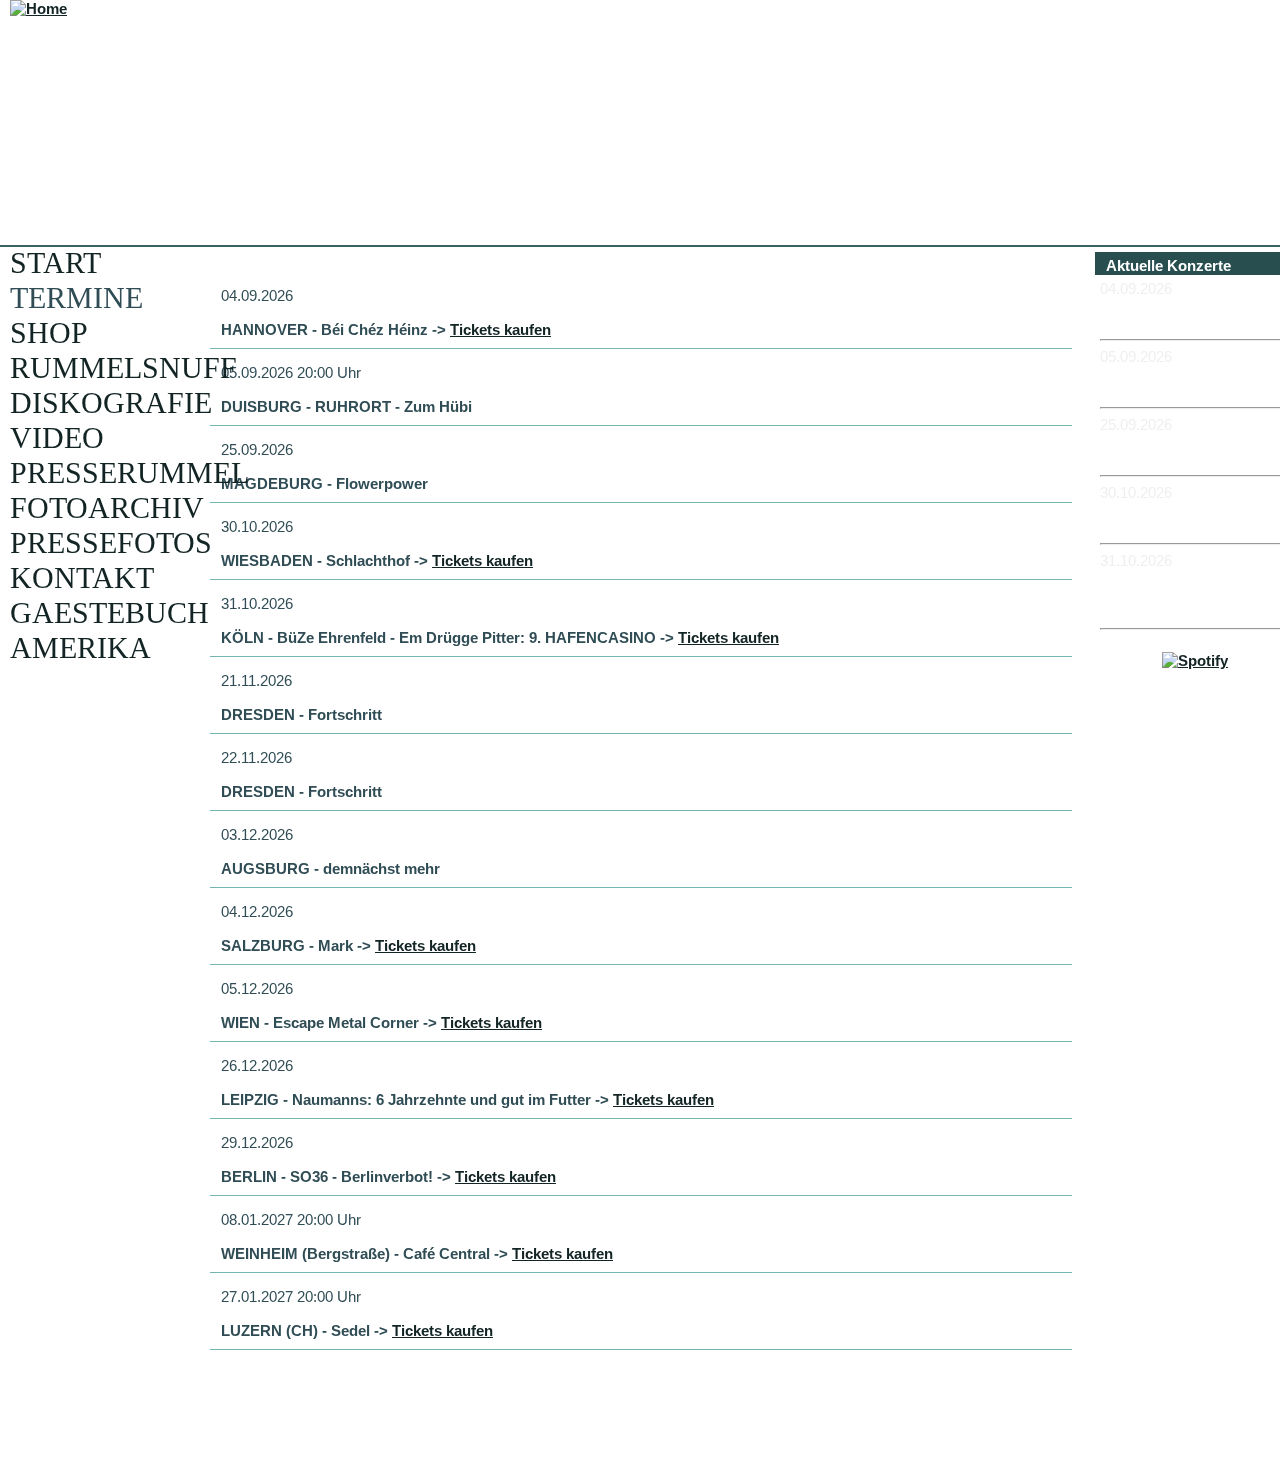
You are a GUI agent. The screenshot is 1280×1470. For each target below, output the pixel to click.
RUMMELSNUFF (123, 367)
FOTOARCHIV (107, 507)
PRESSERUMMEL (129, 472)
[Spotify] (1195, 660)
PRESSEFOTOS (111, 542)
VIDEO (57, 437)
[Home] (38, 8)
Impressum (1202, 754)
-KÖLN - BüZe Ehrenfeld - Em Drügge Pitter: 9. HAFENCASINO (1189, 594)
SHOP (49, 332)
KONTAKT (82, 577)
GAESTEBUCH (109, 612)
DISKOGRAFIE (111, 402)
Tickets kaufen (500, 329)
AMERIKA (80, 647)
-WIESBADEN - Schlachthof (1153, 518)
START (55, 262)
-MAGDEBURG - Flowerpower (1158, 450)
